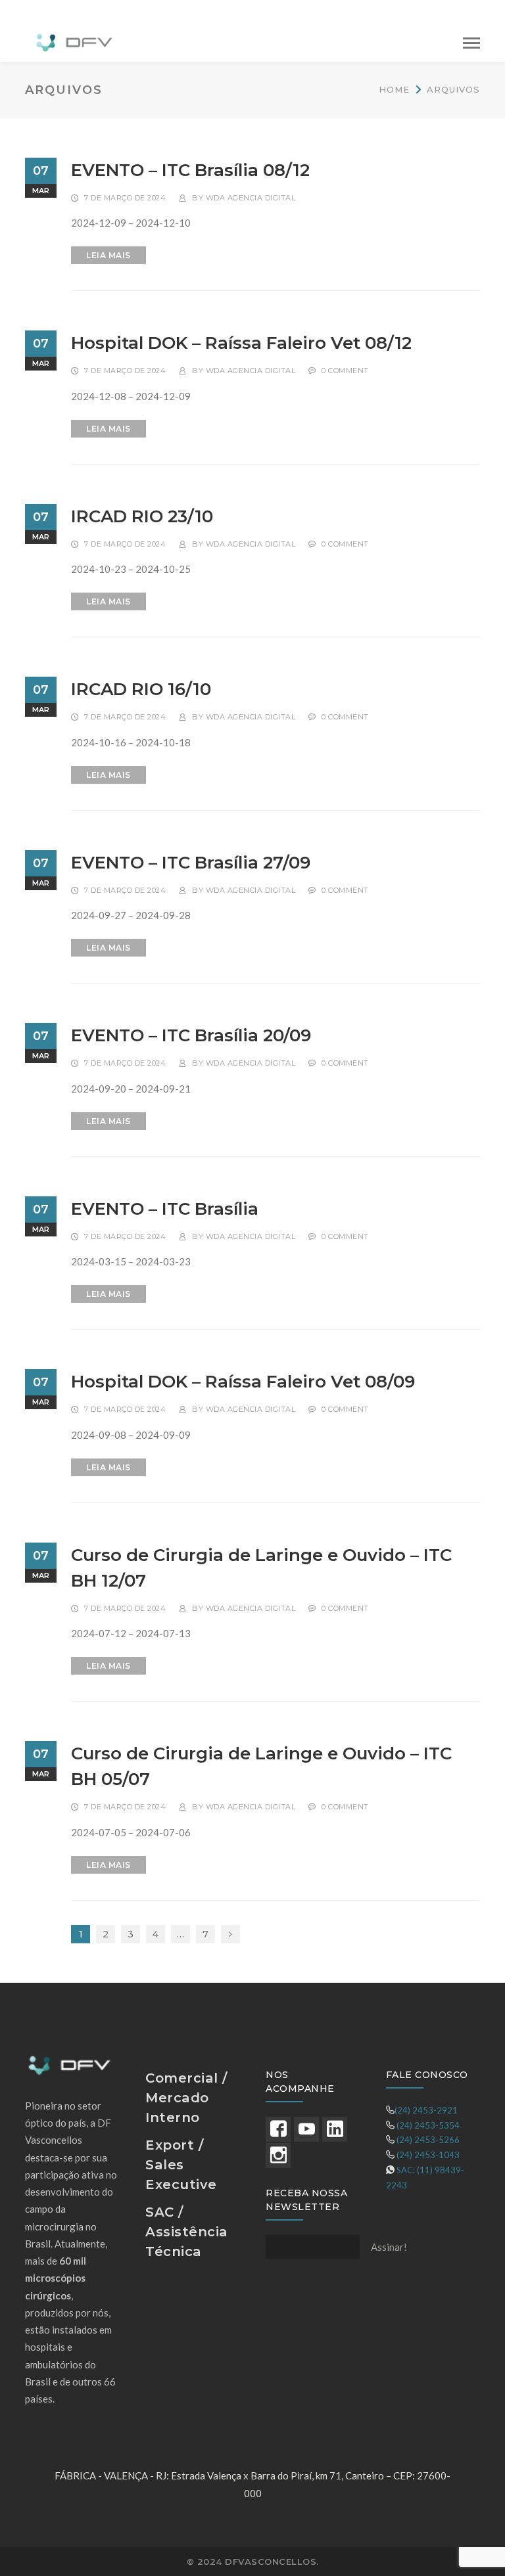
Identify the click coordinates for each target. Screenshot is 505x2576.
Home (394, 89)
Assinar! (389, 2247)
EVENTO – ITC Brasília (165, 1209)
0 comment (345, 371)
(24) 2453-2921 (426, 2110)
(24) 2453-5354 (428, 2125)
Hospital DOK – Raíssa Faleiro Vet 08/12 (241, 343)
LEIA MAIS (108, 255)
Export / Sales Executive (181, 2165)
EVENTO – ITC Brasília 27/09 (191, 863)
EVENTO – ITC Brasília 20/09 (191, 1035)
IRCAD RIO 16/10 (141, 689)
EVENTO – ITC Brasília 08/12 (190, 170)
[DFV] (74, 41)
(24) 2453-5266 (428, 2140)
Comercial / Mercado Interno (186, 2098)
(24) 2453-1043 (428, 2155)
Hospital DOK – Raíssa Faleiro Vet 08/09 (243, 1382)
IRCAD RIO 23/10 (142, 516)
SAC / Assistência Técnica (187, 2232)
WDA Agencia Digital (251, 198)
